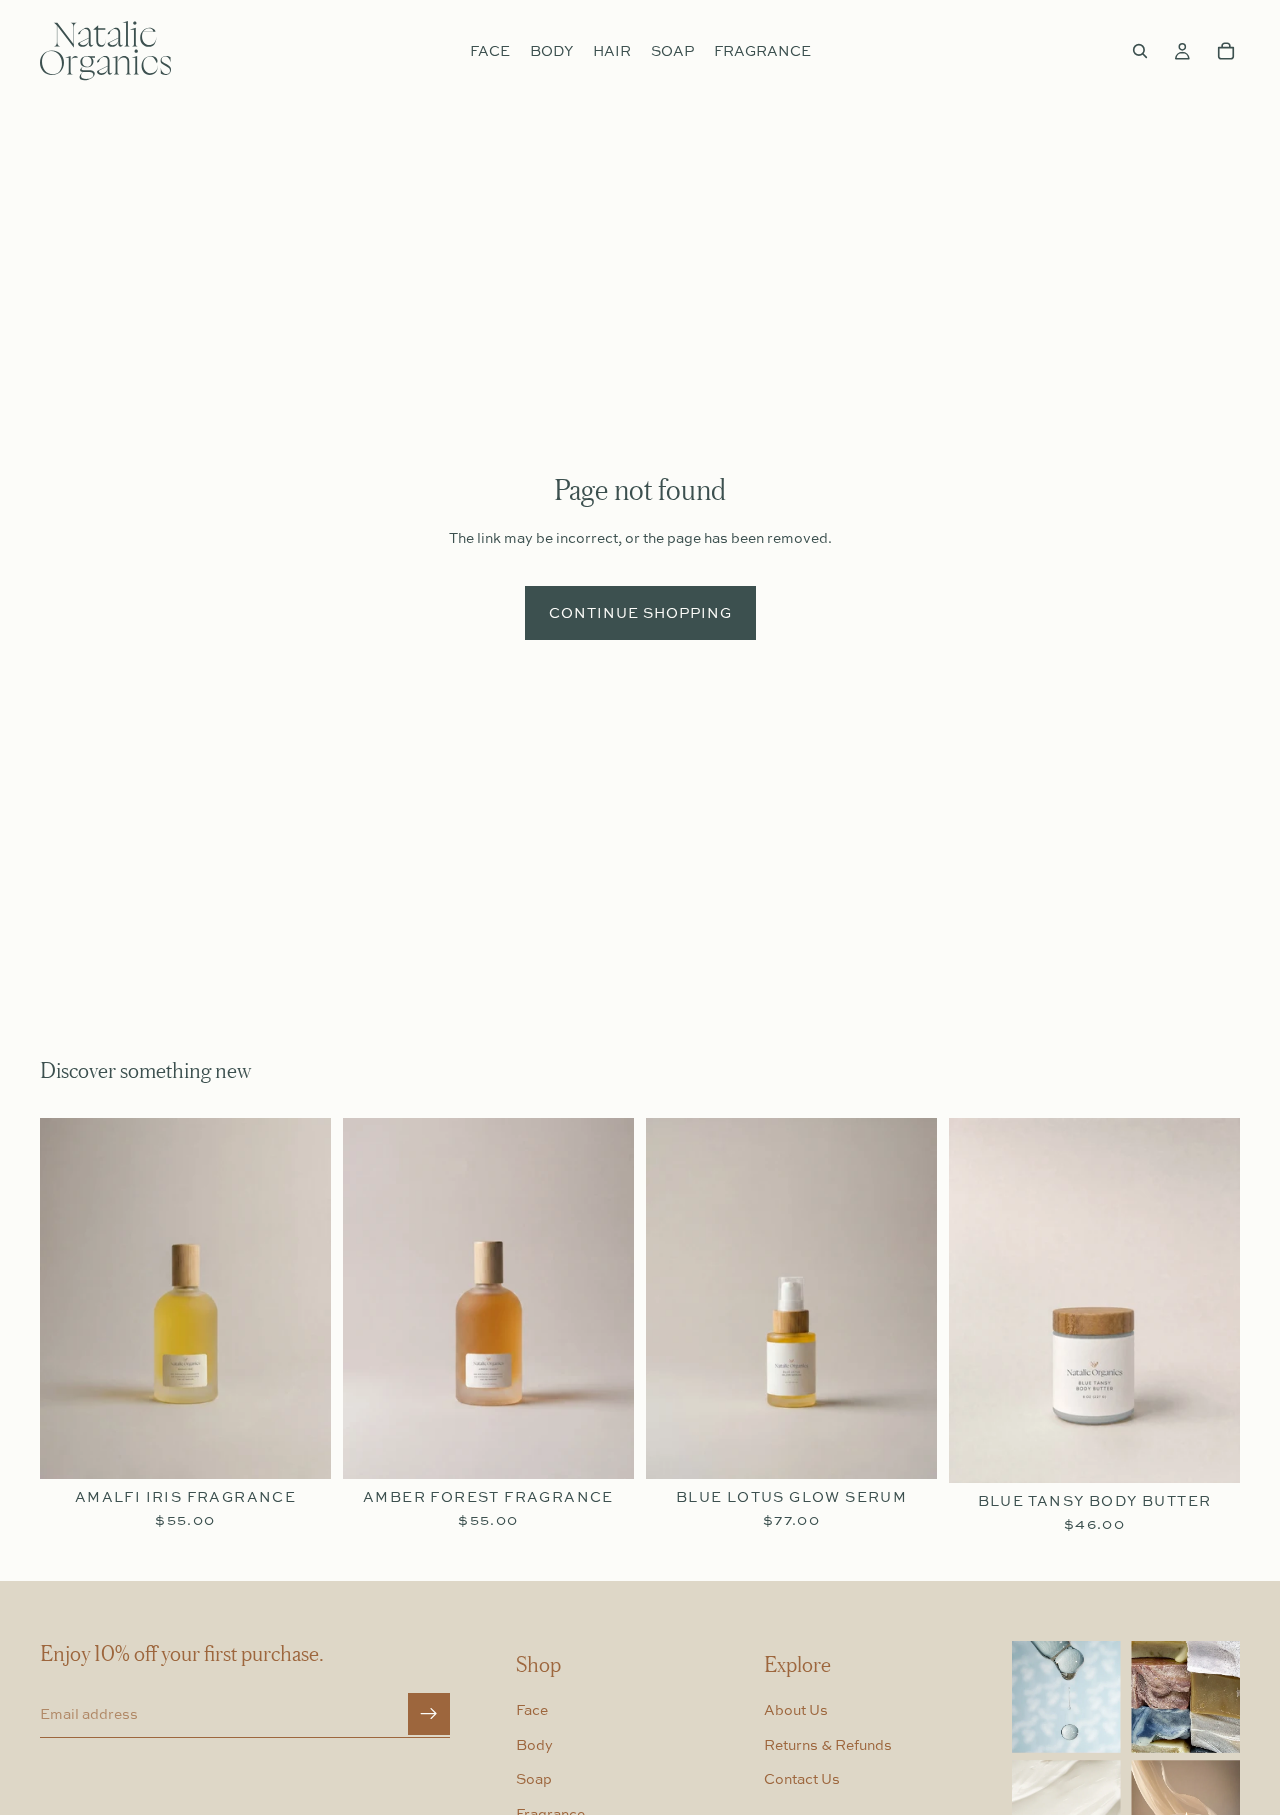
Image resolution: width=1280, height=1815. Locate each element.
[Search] (1140, 51)
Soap (534, 1779)
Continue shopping (640, 612)
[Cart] (1226, 51)
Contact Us (802, 1779)
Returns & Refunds (828, 1744)
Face (532, 1710)
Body (534, 1744)
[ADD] (906, 1448)
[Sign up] (429, 1715)
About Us (796, 1710)
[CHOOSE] (300, 1448)
